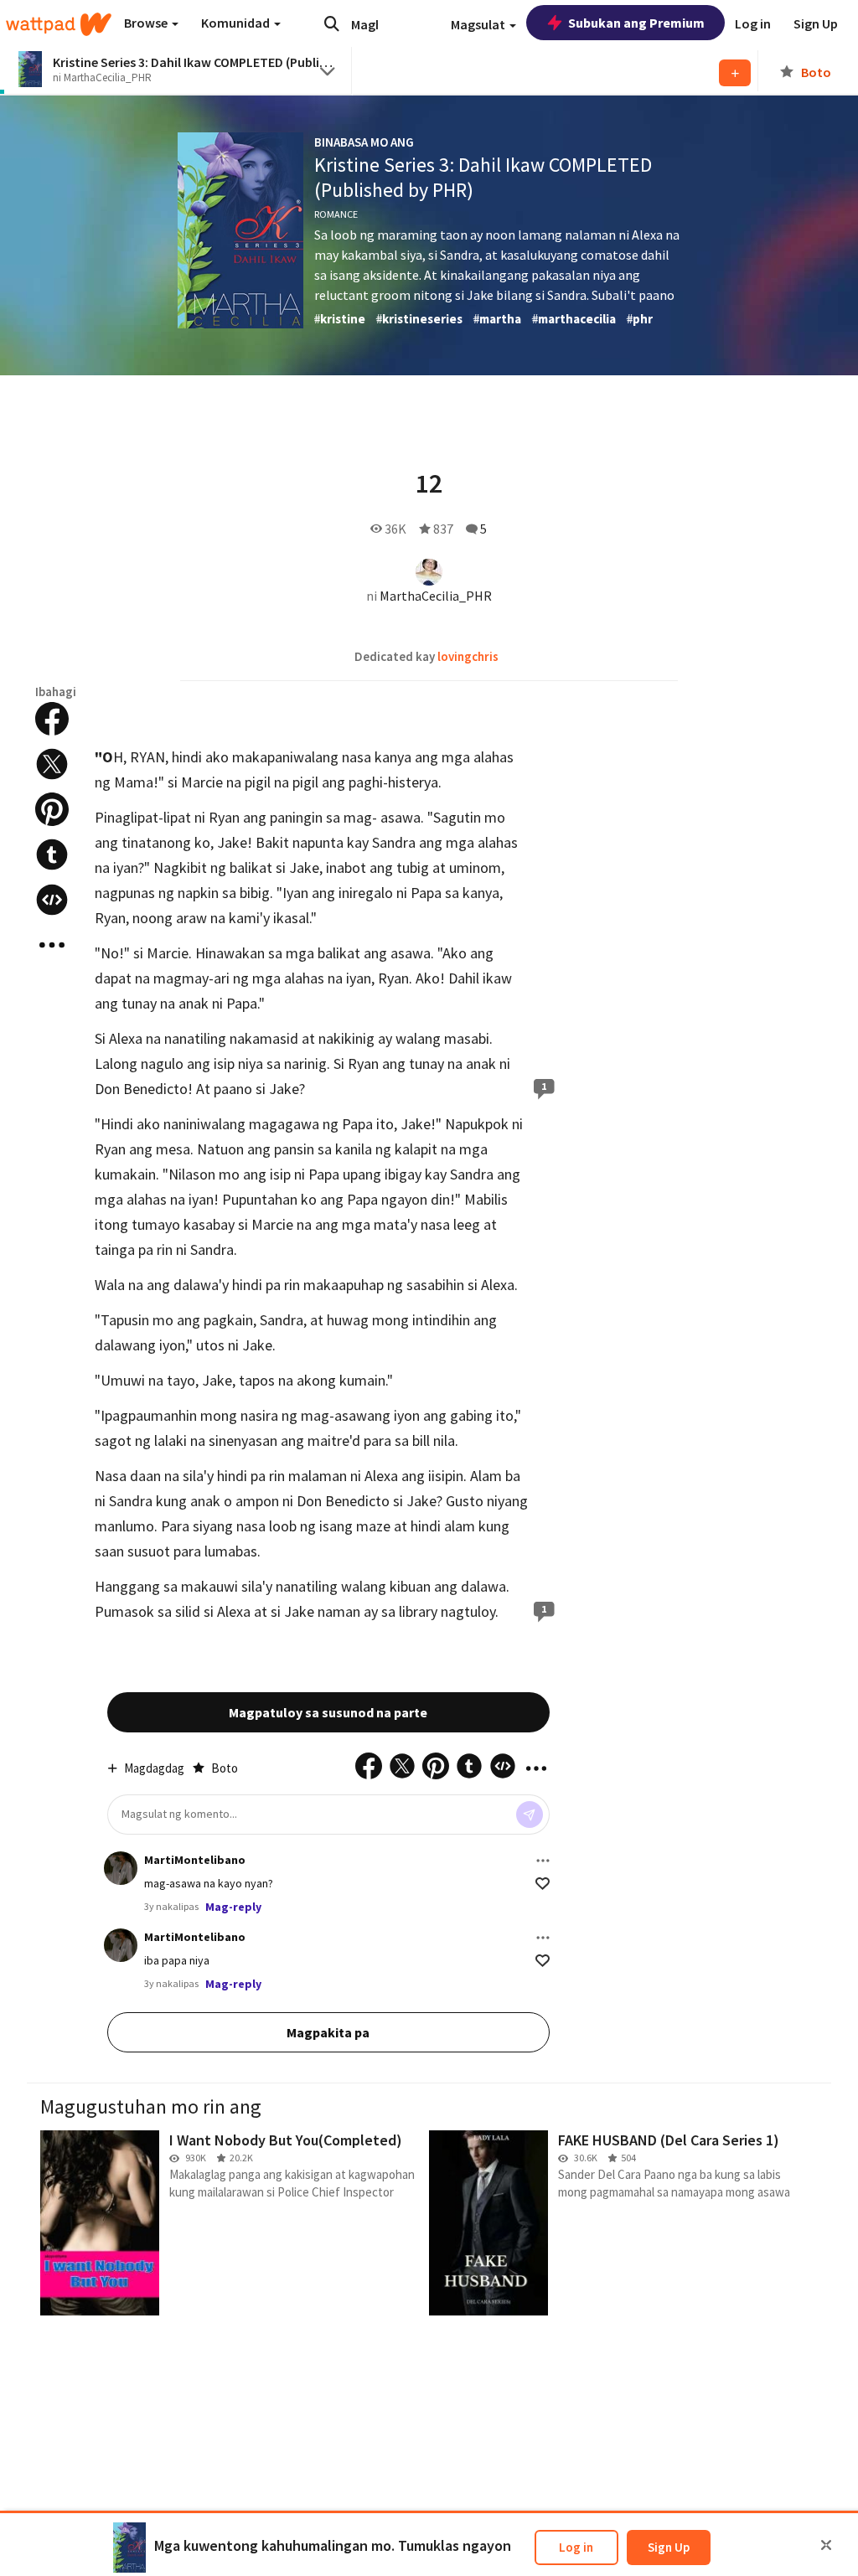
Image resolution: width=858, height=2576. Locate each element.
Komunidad (237, 23)
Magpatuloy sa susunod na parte (328, 1712)
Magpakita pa (328, 2032)
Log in (576, 2547)
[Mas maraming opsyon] (543, 1861)
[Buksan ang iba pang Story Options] (52, 945)
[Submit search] (332, 23)
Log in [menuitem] (753, 23)
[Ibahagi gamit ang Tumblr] (52, 854)
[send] (530, 1815)
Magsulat (479, 24)
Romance (336, 214)
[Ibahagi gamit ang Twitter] (52, 764)
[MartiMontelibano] (121, 1868)
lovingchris (468, 656)
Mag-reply (233, 1907)
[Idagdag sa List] (735, 73)
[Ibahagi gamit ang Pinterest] (52, 809)
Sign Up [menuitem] (816, 23)
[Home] (59, 24)
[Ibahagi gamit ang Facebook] (52, 719)
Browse (147, 23)
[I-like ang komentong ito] (543, 1884)
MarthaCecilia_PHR (436, 596)
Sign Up (669, 2547)
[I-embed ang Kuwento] (52, 900)
